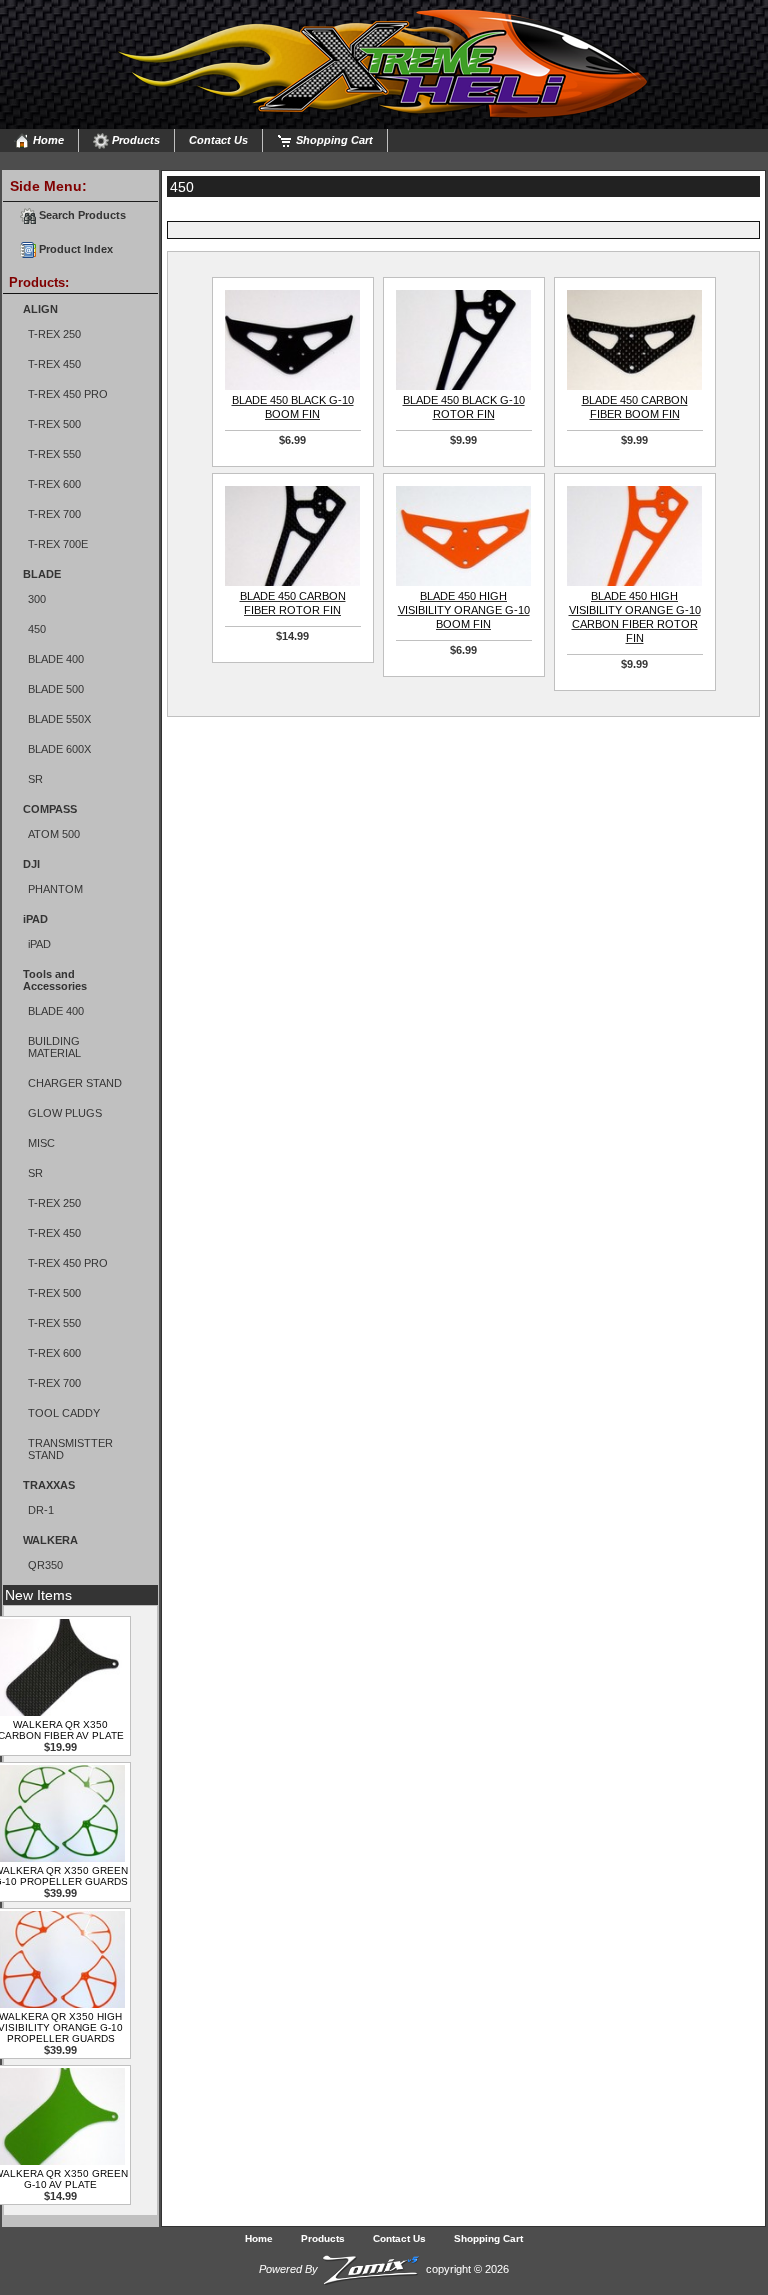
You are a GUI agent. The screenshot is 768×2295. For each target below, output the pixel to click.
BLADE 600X (59, 749)
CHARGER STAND (75, 1083)
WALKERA (50, 1540)
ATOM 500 (54, 834)
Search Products (81, 215)
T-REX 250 (54, 334)
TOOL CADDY (64, 1413)
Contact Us (218, 140)
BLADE (42, 574)
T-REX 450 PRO (68, 394)
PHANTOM (55, 889)
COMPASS (50, 809)
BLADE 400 (56, 659)
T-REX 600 (54, 484)
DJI (31, 864)
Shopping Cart (333, 140)
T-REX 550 (54, 454)
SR (35, 779)
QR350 (45, 1565)
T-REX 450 (54, 364)
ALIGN (40, 309)
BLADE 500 (56, 689)
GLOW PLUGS (65, 1113)
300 (37, 599)
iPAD (35, 919)
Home (47, 140)
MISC (41, 1143)
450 (37, 629)
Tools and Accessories (55, 980)
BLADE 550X (59, 719)
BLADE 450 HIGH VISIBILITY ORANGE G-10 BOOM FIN (464, 610)
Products (134, 140)
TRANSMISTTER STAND (70, 1449)
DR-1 (41, 1510)
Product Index (74, 249)
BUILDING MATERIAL (54, 1047)
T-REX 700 (54, 514)
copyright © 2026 (384, 2269)
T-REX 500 (54, 424)
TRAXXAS (49, 1485)
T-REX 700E (58, 544)
